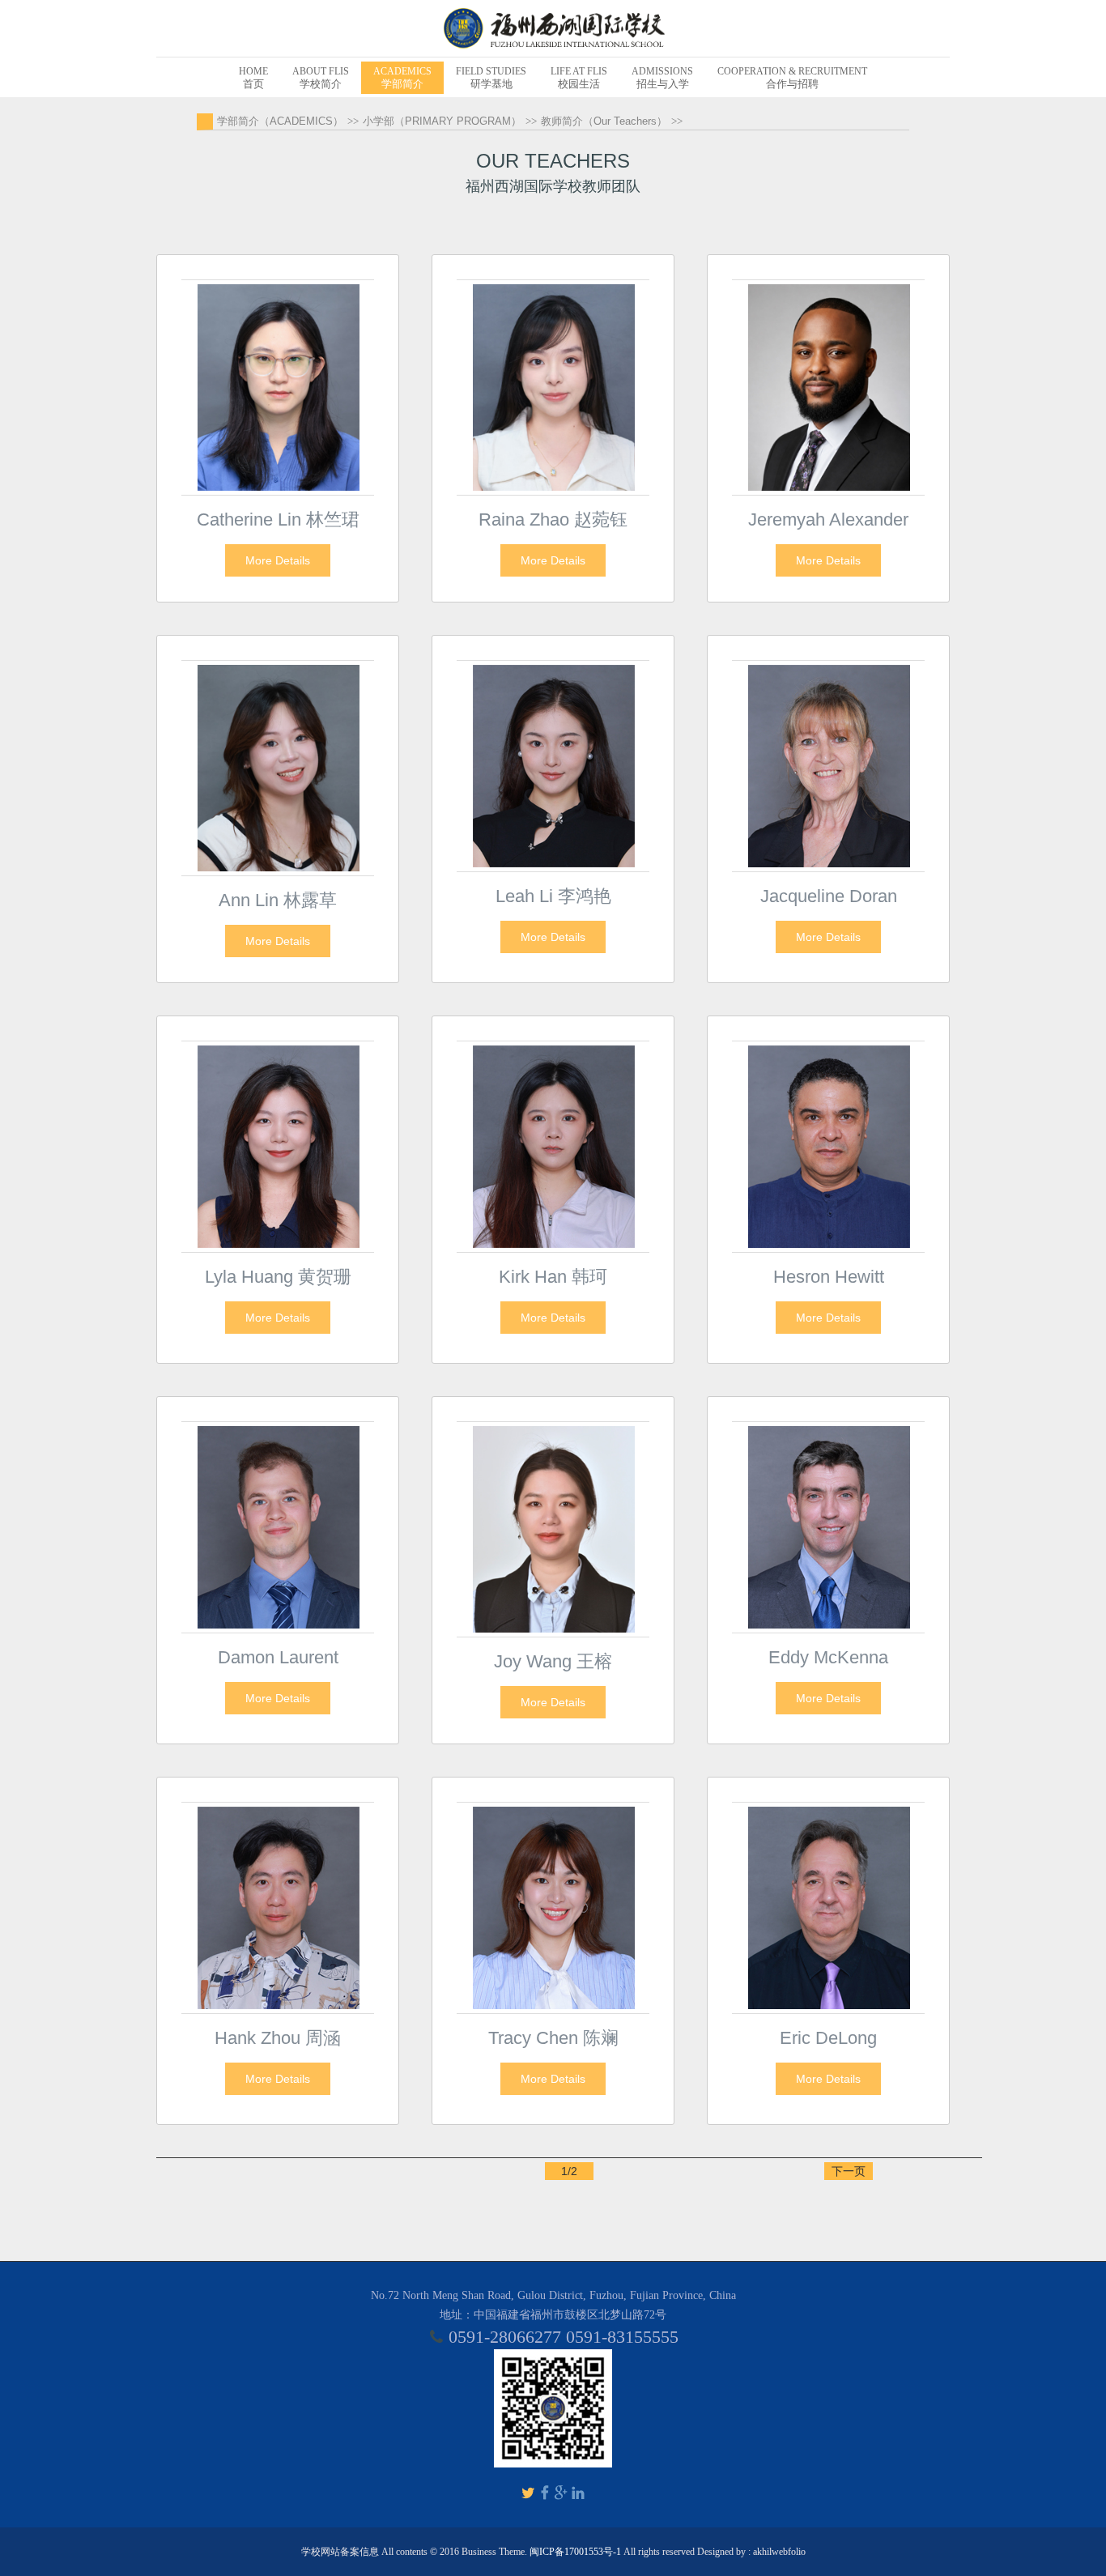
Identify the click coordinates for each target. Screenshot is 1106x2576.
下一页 (849, 2171)
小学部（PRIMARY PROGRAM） (442, 121)
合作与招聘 (792, 78)
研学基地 (491, 78)
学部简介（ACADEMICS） (280, 121)
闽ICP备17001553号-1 (575, 2552)
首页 (253, 78)
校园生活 (579, 78)
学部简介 (402, 78)
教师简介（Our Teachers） (604, 121)
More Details (278, 560)
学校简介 (321, 78)
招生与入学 (662, 78)
